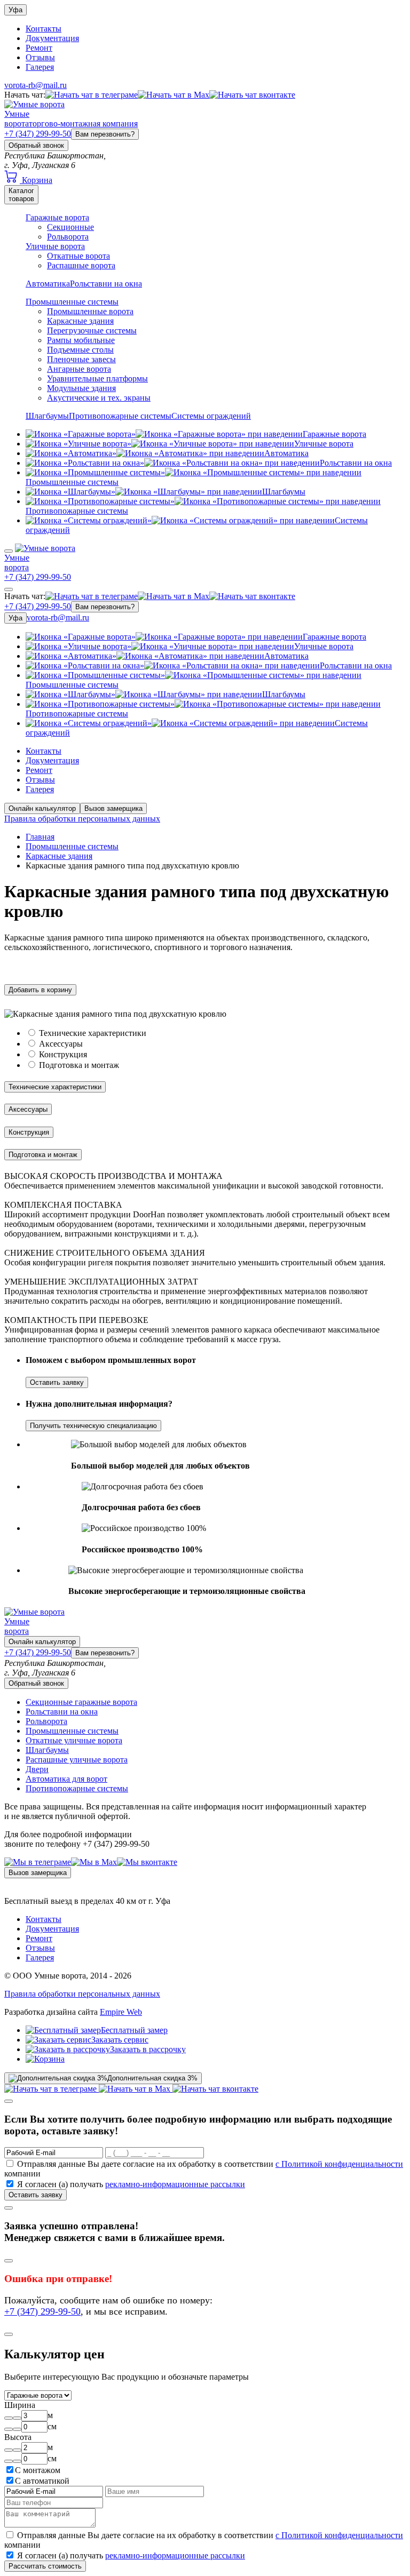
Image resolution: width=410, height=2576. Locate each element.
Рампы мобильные (81, 340)
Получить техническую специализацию (93, 1426)
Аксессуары (61, 1044)
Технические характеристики (93, 1033)
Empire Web (121, 2012)
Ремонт (39, 48)
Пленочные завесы (81, 359)
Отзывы (40, 57)
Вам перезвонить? (105, 134)
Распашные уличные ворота (77, 1760)
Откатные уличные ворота (74, 1740)
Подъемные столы (80, 350)
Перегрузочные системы (92, 330)
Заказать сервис (120, 2040)
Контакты (44, 29)
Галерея (40, 67)
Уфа (15, 10)
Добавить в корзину (40, 990)
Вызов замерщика (113, 808)
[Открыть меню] (9, 551)
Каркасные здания (80, 321)
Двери (37, 1769)
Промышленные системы (72, 302)
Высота (18, 2437)
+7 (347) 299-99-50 (38, 134)
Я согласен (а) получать (131, 2184)
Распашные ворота (81, 265)
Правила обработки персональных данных (82, 819)
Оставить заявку (57, 1382)
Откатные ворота (78, 256)
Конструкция (63, 1054)
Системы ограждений (211, 416)
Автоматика (48, 284)
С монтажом (38, 2470)
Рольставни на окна (106, 284)
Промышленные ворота (90, 311)
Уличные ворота (55, 246)
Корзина (36, 180)
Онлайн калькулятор (42, 808)
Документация (52, 38)
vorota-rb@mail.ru (36, 85)
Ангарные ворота (79, 369)
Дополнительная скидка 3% (152, 2078)
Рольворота (68, 237)
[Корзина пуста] (45, 2059)
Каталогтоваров (21, 195)
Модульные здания (81, 388)
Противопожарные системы (120, 416)
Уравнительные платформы (97, 378)
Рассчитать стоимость (45, 2566)
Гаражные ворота (57, 217)
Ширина (20, 2405)
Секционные (70, 227)
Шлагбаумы (47, 416)
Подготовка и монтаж (79, 1065)
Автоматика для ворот (66, 1779)
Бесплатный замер (134, 2030)
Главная (40, 837)
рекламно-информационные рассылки (175, 2184)
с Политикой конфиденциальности (339, 2164)
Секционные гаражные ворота (81, 1702)
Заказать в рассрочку (148, 2049)
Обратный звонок (36, 145)
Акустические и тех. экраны (99, 398)
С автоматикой (42, 2481)
